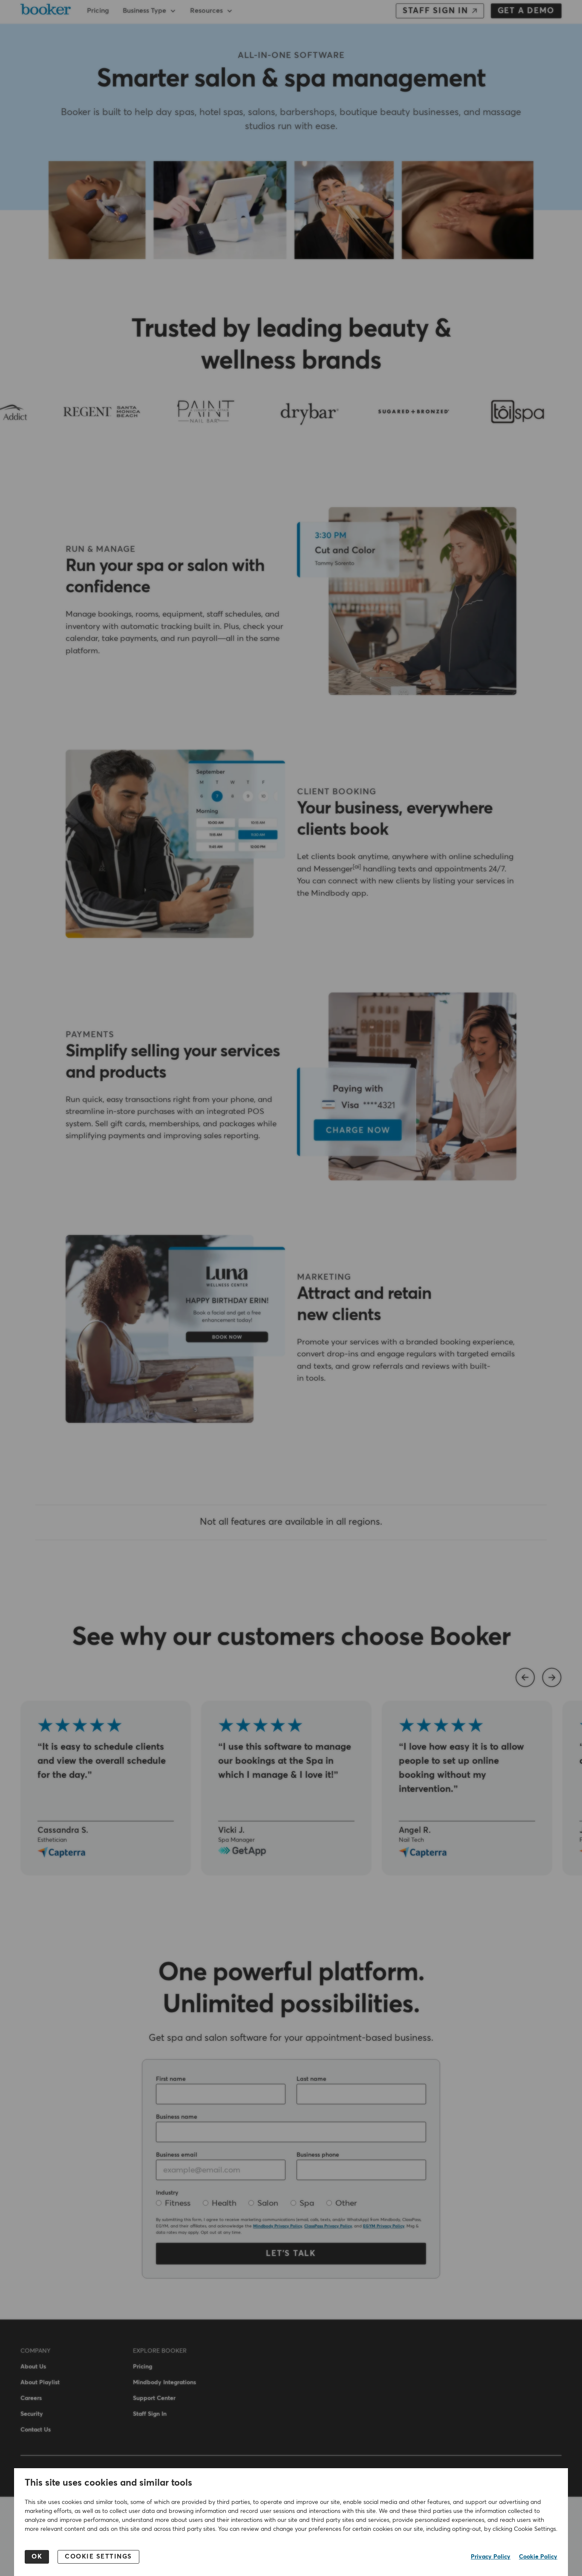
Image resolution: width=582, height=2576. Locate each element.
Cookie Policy (538, 2557)
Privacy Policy (491, 2557)
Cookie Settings (98, 2557)
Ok (37, 2557)
